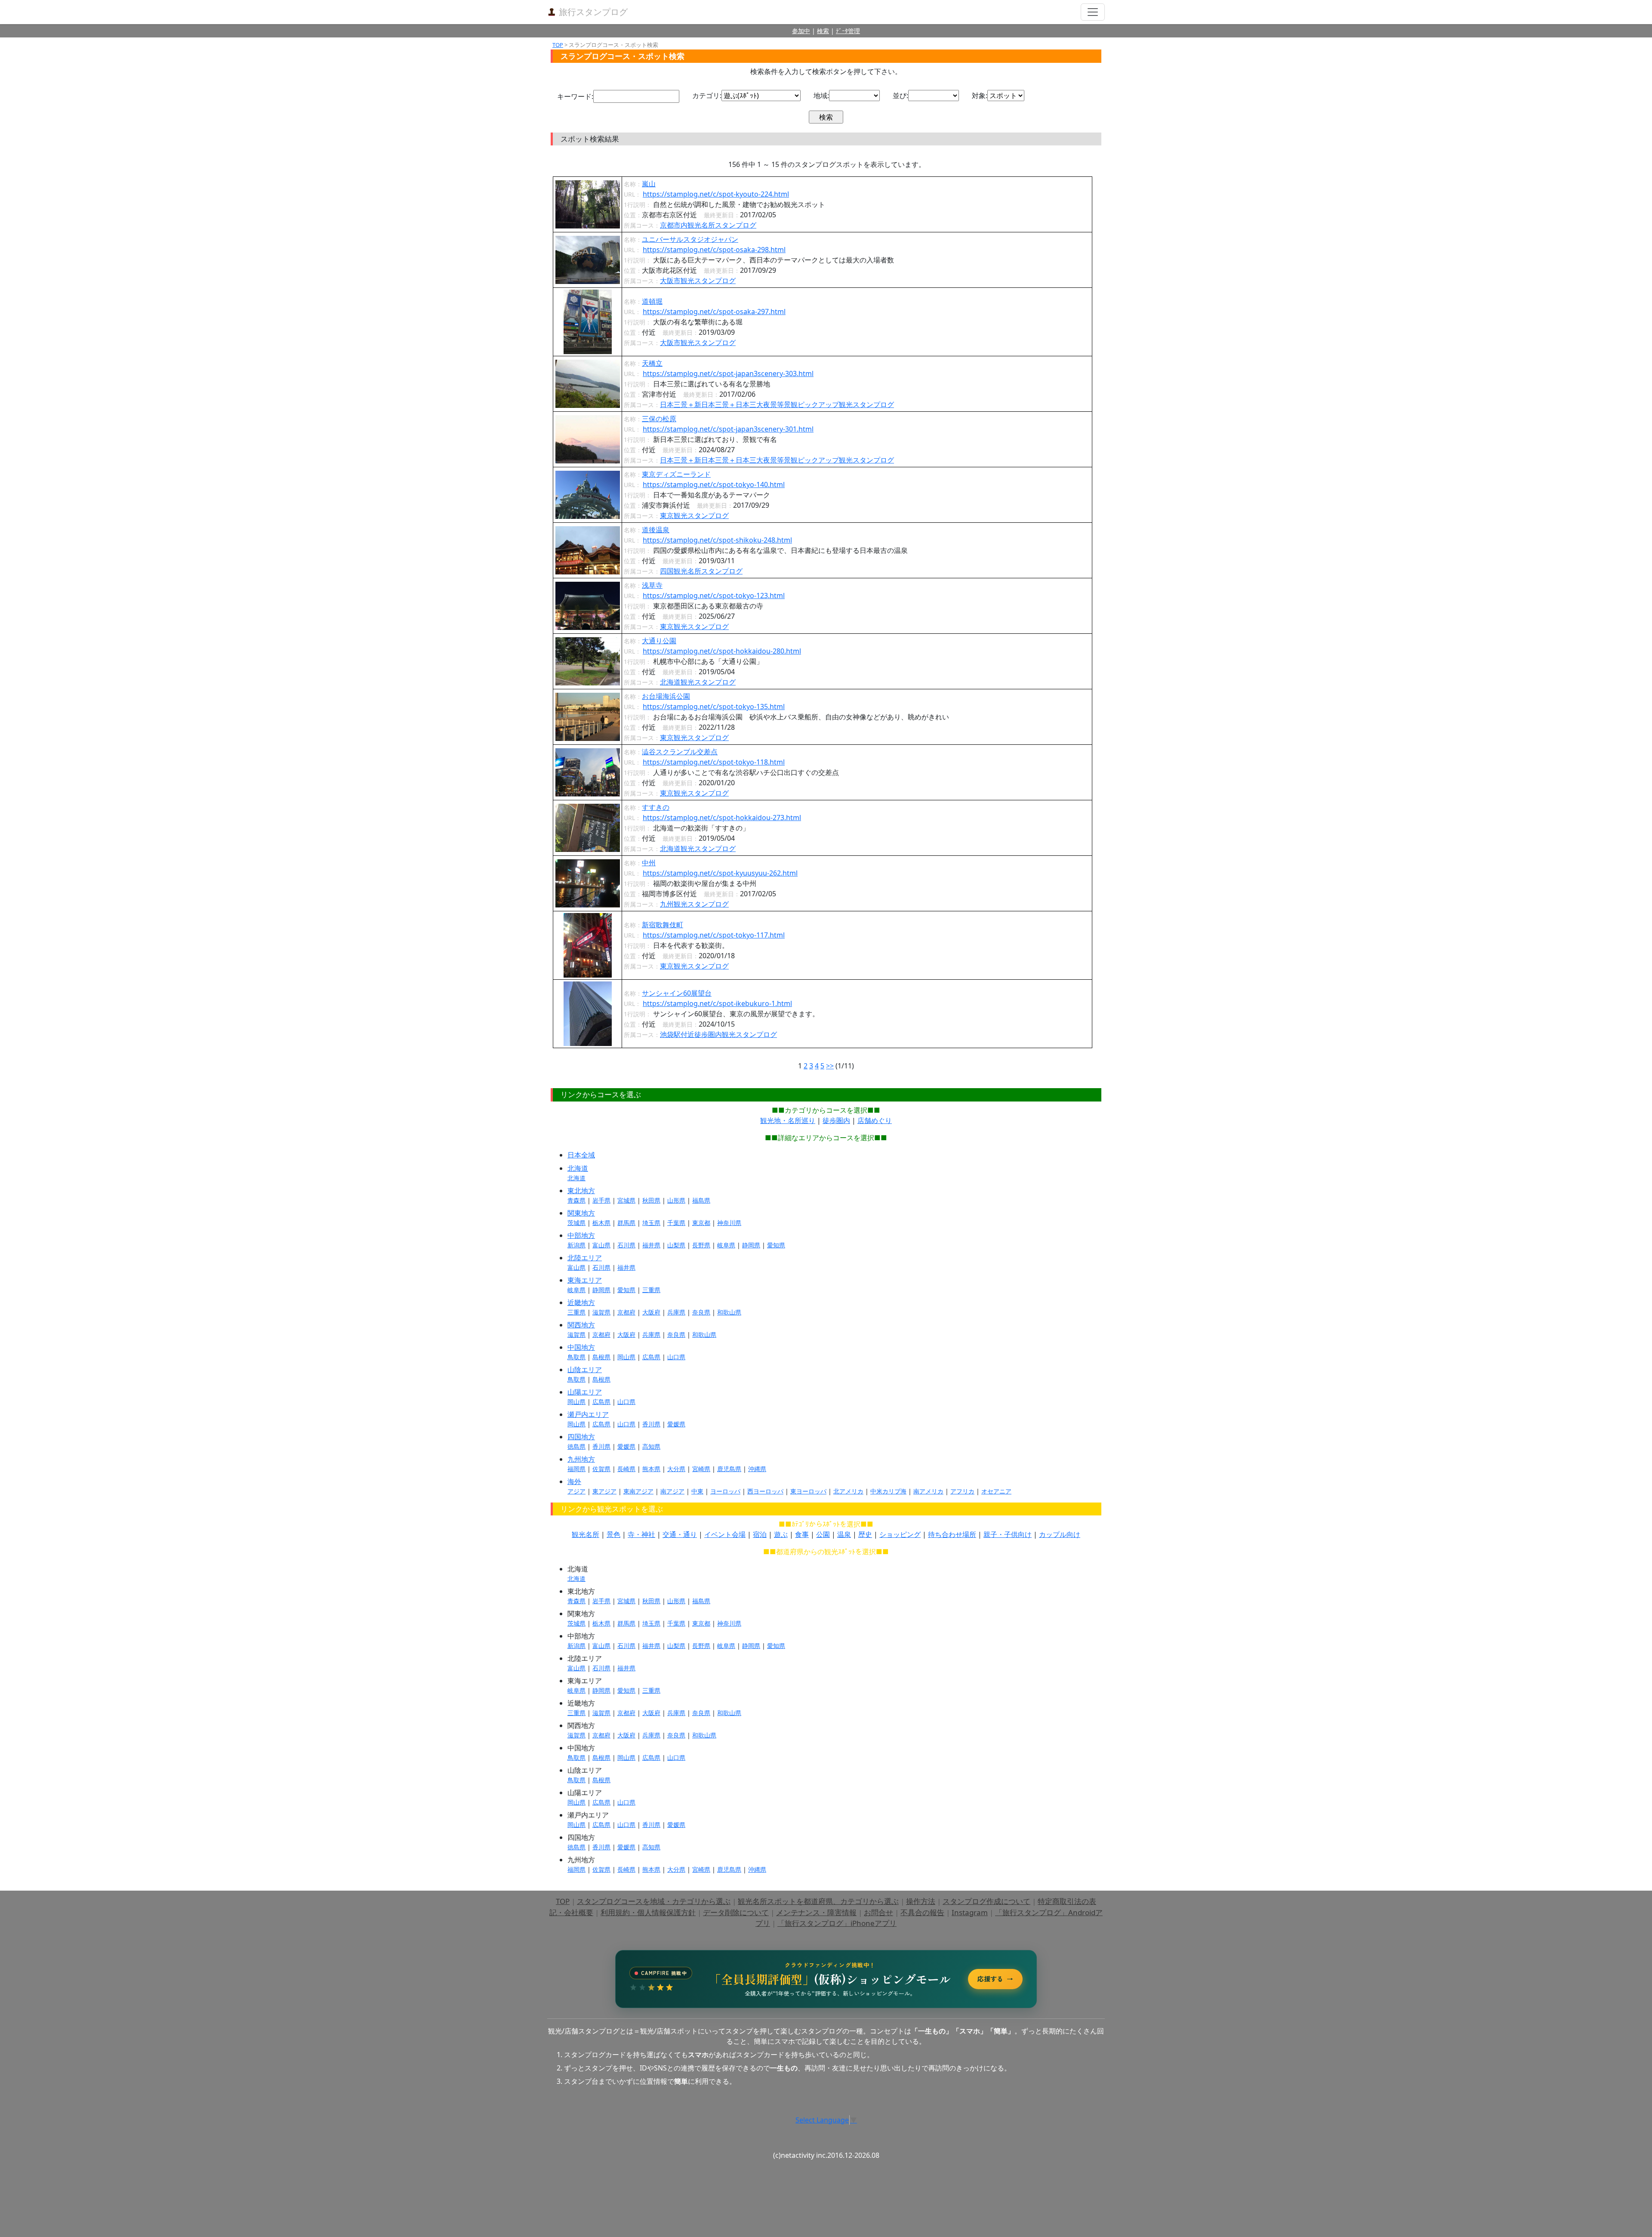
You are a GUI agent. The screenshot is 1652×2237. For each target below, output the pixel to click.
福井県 (651, 1245)
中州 (649, 863)
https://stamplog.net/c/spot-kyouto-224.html (716, 194)
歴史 (865, 1534)
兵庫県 (676, 1312)
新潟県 (576, 1245)
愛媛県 (676, 1424)
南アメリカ (928, 1491)
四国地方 (581, 1437)
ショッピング (900, 1534)
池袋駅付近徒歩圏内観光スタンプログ (718, 1034)
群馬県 (626, 1223)
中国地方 (581, 1347)
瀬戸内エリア (588, 1414)
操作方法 (921, 1901)
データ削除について (736, 1912)
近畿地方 (581, 1302)
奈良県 (701, 1312)
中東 (697, 1491)
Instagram (970, 1912)
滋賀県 (601, 1312)
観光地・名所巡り (788, 1120)
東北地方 (581, 1191)
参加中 (801, 31)
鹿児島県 (729, 1469)
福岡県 (576, 1469)
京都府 (626, 1312)
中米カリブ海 (888, 1491)
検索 (823, 31)
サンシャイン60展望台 (677, 993)
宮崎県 (701, 1469)
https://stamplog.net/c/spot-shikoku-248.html (717, 540)
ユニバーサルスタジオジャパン (690, 239)
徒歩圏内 (836, 1120)
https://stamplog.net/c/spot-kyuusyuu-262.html (720, 873)
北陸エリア (585, 1258)
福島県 (701, 1200)
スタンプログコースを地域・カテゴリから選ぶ (654, 1901)
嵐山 (649, 184)
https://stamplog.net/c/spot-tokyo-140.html (714, 484)
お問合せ (878, 1912)
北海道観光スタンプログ (698, 682)
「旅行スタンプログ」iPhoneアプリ (837, 1923)
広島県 (651, 1357)
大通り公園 (659, 641)
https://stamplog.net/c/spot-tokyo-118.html (714, 762)
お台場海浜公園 (666, 696)
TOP (558, 45)
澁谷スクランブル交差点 (680, 752)
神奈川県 (729, 1223)
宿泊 (760, 1534)
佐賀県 (601, 1469)
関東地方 (581, 1213)
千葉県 (676, 1223)
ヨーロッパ (725, 1491)
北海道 (578, 1168)
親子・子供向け (1008, 1534)
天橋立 (652, 363)
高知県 (651, 1446)
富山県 (601, 1245)
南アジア (672, 1491)
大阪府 (651, 1312)
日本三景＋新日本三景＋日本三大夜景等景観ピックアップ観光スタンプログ (777, 404)
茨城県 (576, 1223)
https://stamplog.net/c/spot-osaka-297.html (714, 312)
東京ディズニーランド (676, 474)
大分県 (676, 1469)
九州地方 (581, 1459)
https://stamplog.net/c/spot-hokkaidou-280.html (722, 651)
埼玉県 (651, 1223)
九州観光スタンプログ (694, 904)
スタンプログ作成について (986, 1901)
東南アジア (638, 1491)
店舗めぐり (875, 1120)
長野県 (701, 1245)
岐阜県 (726, 1245)
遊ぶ (781, 1534)
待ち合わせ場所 (952, 1534)
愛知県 (776, 1245)
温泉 (844, 1534)
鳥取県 (576, 1357)
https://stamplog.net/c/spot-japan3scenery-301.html (728, 429)
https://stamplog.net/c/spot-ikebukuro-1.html (717, 1003)
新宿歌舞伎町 (663, 925)
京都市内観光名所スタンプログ (708, 225)
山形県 (676, 1200)
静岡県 (751, 1245)
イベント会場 (725, 1534)
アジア (576, 1491)
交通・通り (680, 1534)
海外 (574, 1481)
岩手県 (601, 1200)
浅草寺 (652, 585)
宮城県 (626, 1200)
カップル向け (1060, 1534)
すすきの (656, 807)
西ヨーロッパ (765, 1491)
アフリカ (962, 1491)
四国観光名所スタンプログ (701, 571)
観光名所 (586, 1534)
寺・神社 (641, 1534)
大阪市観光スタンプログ (698, 281)
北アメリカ (848, 1491)
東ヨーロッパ (808, 1491)
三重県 (651, 1290)
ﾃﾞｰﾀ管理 (848, 31)
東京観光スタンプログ (694, 515)
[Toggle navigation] (1093, 12)
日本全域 (581, 1155)
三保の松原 (659, 419)
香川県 (651, 1424)
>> (830, 1066)
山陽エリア (585, 1392)
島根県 (601, 1357)
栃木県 (601, 1223)
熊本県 (651, 1469)
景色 (613, 1534)
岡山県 (626, 1357)
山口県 (676, 1357)
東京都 (701, 1223)
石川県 (626, 1245)
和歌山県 (729, 1312)
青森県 (576, 1200)
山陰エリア (585, 1370)
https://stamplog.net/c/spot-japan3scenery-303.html (728, 373)
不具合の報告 (922, 1912)
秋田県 (651, 1200)
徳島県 (576, 1446)
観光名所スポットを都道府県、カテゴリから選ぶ (818, 1901)
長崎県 (626, 1469)
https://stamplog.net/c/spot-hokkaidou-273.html (722, 818)
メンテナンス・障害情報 (816, 1912)
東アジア (604, 1491)
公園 (823, 1534)
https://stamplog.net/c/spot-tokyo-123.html (714, 596)
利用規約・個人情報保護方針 (648, 1912)
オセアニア (996, 1491)
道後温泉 (656, 530)
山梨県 (676, 1245)
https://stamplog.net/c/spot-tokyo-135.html (714, 707)
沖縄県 (757, 1469)
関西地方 (581, 1325)
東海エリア (585, 1280)
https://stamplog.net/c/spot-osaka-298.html (714, 250)
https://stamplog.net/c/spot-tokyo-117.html (714, 935)
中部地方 (581, 1235)
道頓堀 (652, 301)
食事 (802, 1534)
